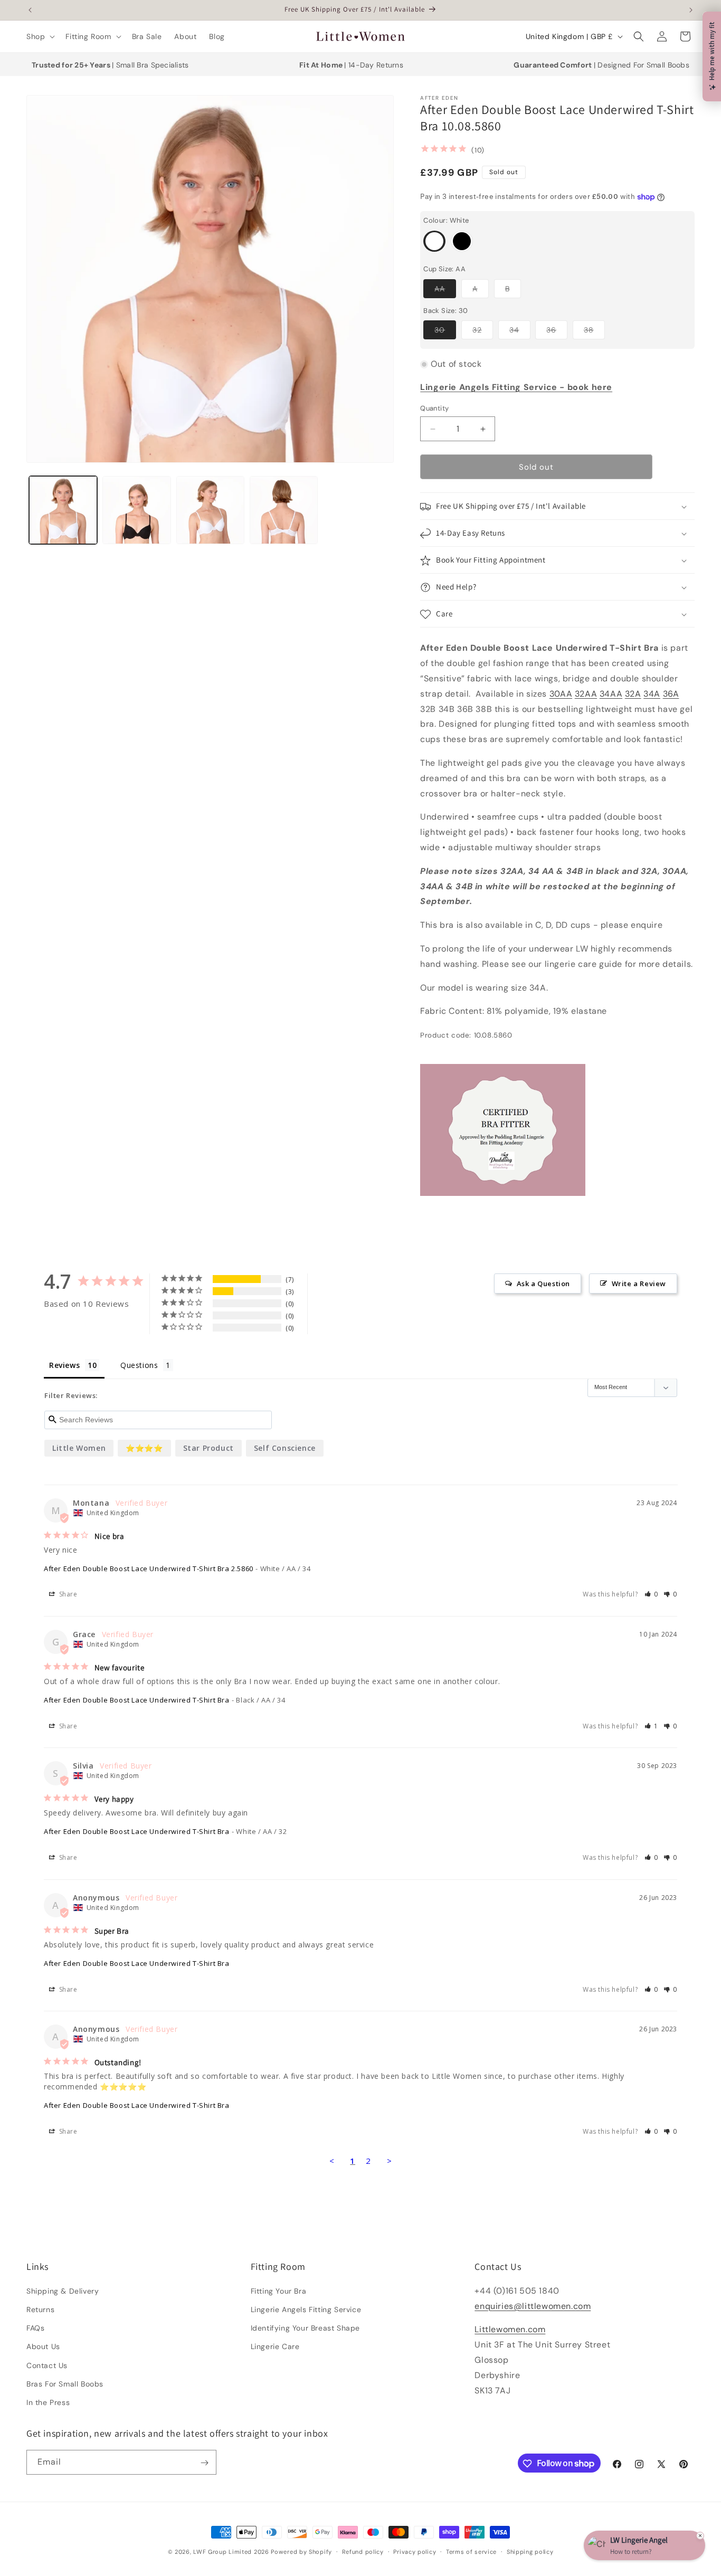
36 (557, 332)
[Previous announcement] (30, 10)
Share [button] (67, 1595)
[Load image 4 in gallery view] (210, 510)
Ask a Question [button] (543, 1284)
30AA (561, 694)
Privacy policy (415, 2551)
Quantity (434, 408)
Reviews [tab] (64, 1365)
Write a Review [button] (639, 1284)
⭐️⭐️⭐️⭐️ (144, 1448)
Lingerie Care (275, 2346)
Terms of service (471, 2551)
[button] (40, 36)
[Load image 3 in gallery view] (136, 510)
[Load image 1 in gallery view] (63, 510)
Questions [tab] (139, 1365)
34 (520, 332)
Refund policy (363, 2551)
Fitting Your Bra (279, 2290)
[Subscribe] (204, 2463)
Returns (40, 2309)
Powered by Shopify (301, 2552)
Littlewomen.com (510, 2329)
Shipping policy (530, 2551)
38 (594, 332)
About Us (43, 2346)
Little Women (79, 1448)
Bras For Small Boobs (65, 2383)
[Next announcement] (691, 10)
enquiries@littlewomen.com (533, 2306)
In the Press (48, 2402)
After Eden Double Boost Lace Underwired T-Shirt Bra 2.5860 (149, 1569)
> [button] (390, 2161)
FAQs (35, 2327)
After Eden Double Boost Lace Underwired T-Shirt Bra (137, 1700)
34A (652, 694)
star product (208, 1448)
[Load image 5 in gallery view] (284, 510)
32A (633, 694)
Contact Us (47, 2365)
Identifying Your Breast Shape (305, 2327)
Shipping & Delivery (63, 2290)
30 (445, 332)
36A (671, 694)
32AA (586, 694)
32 (483, 332)
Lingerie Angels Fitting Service (306, 2309)
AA (445, 291)
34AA (611, 694)
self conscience (285, 1448)
